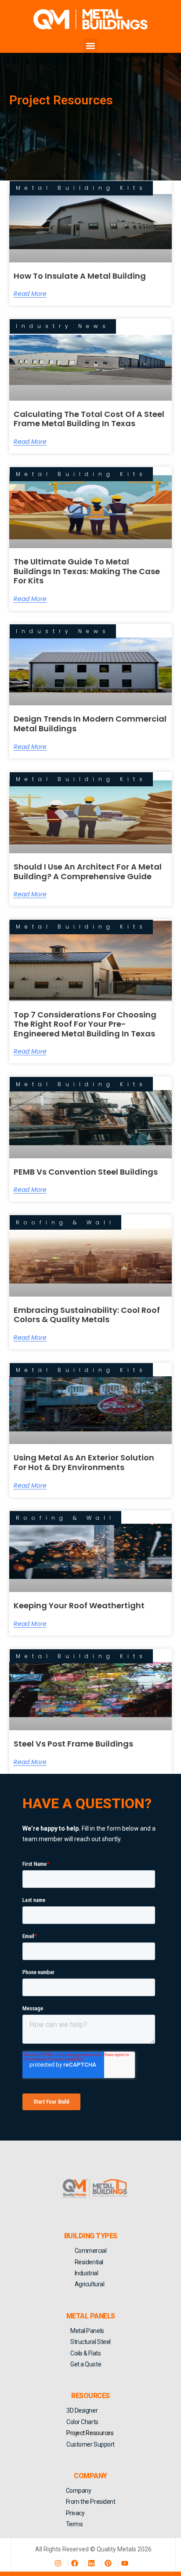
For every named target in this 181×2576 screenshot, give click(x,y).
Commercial (91, 2251)
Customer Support (90, 2444)
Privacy (75, 2513)
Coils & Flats (85, 2353)
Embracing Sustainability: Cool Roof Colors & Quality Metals (87, 1315)
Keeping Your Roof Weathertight (79, 1605)
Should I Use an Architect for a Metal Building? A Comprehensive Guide (88, 872)
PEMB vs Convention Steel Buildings (86, 1172)
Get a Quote (86, 2364)
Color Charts (82, 2422)
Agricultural (90, 2284)
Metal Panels (87, 2331)
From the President (91, 2502)
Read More (30, 294)
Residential (89, 2262)
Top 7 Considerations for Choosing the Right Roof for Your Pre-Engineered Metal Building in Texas (85, 1024)
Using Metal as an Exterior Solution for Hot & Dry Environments (84, 1462)
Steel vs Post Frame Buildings (73, 1744)
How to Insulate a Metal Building (80, 276)
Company (79, 2491)
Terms (74, 2524)
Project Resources (90, 2433)
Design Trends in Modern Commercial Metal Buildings (90, 724)
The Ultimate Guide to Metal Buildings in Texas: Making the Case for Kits (87, 571)
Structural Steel (90, 2342)
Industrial (87, 2273)
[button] (91, 46)
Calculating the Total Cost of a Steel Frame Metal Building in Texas (89, 419)
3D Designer (82, 2410)
